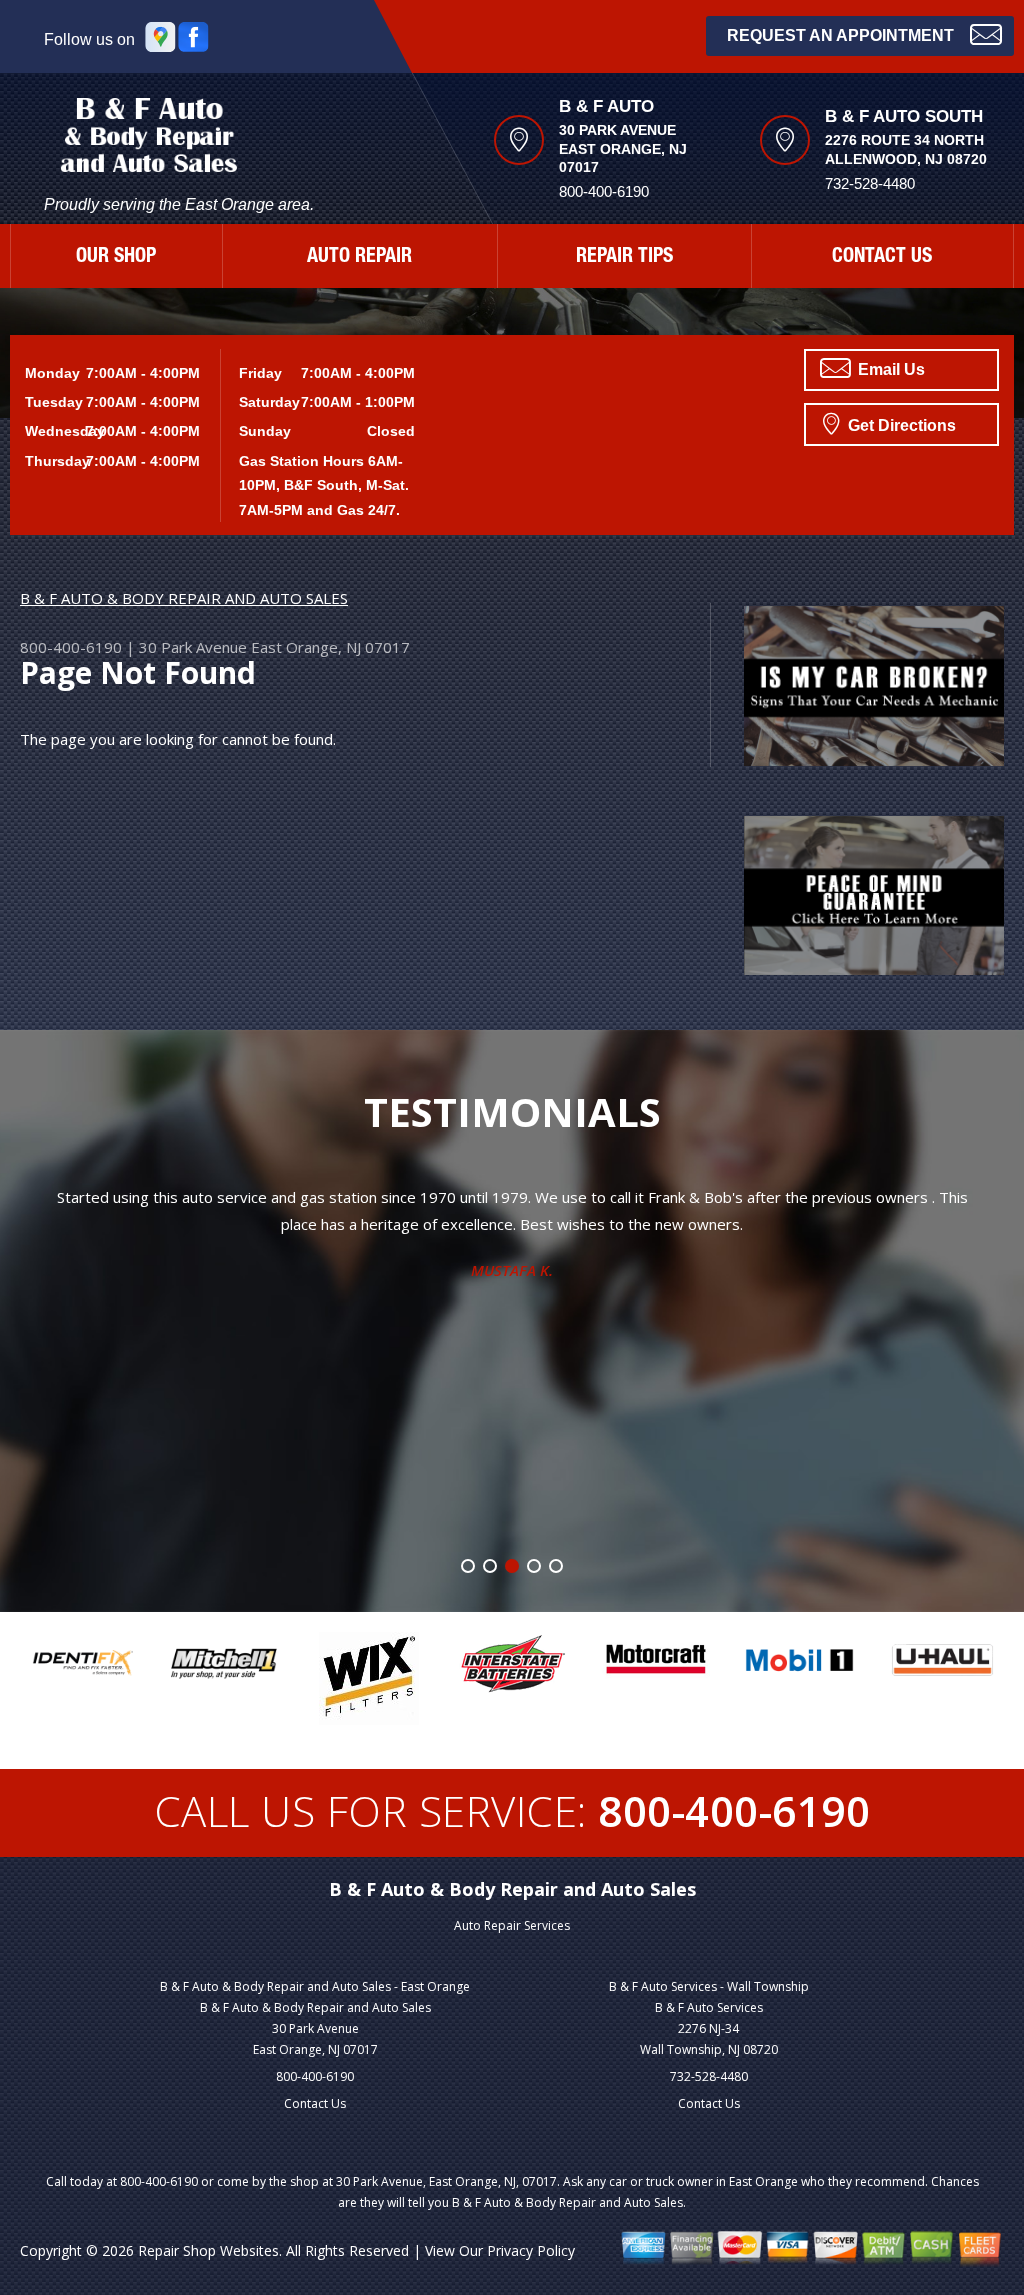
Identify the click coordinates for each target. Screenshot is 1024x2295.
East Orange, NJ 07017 (330, 647)
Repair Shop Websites (208, 2250)
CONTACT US (882, 258)
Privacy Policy (531, 2250)
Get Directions (900, 425)
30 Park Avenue (193, 647)
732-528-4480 (709, 2076)
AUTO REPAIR (359, 258)
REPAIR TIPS (624, 258)
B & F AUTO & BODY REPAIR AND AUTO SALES (184, 598)
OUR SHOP (116, 258)
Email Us (889, 369)
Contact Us (315, 2103)
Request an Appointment (840, 35)
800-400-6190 (604, 191)
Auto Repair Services (512, 1925)
